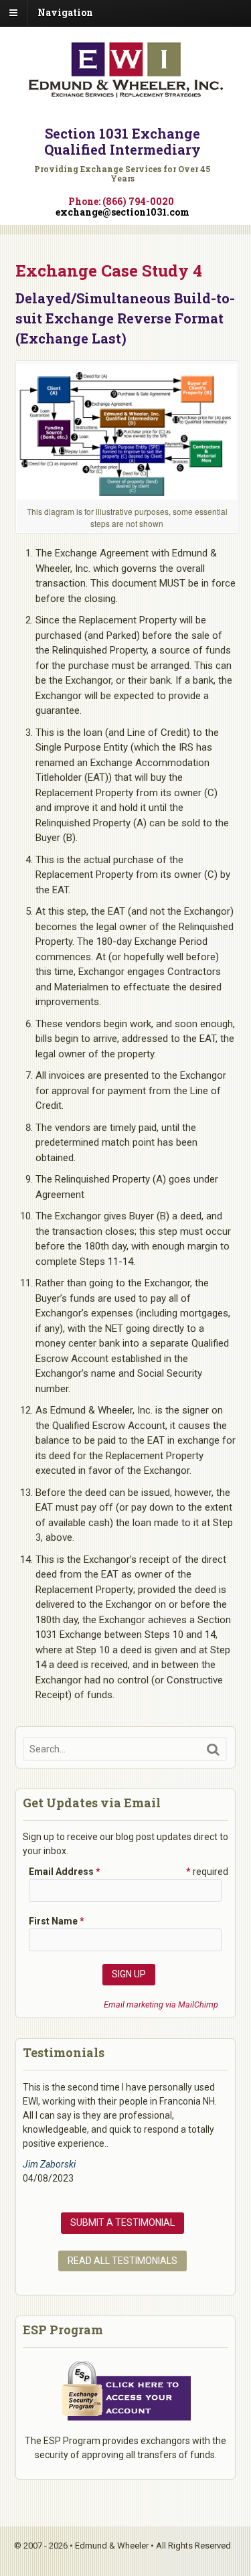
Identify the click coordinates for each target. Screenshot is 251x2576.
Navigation (65, 12)
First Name (57, 1921)
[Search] (213, 1749)
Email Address (65, 1872)
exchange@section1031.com (122, 212)
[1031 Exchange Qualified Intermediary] (126, 92)
